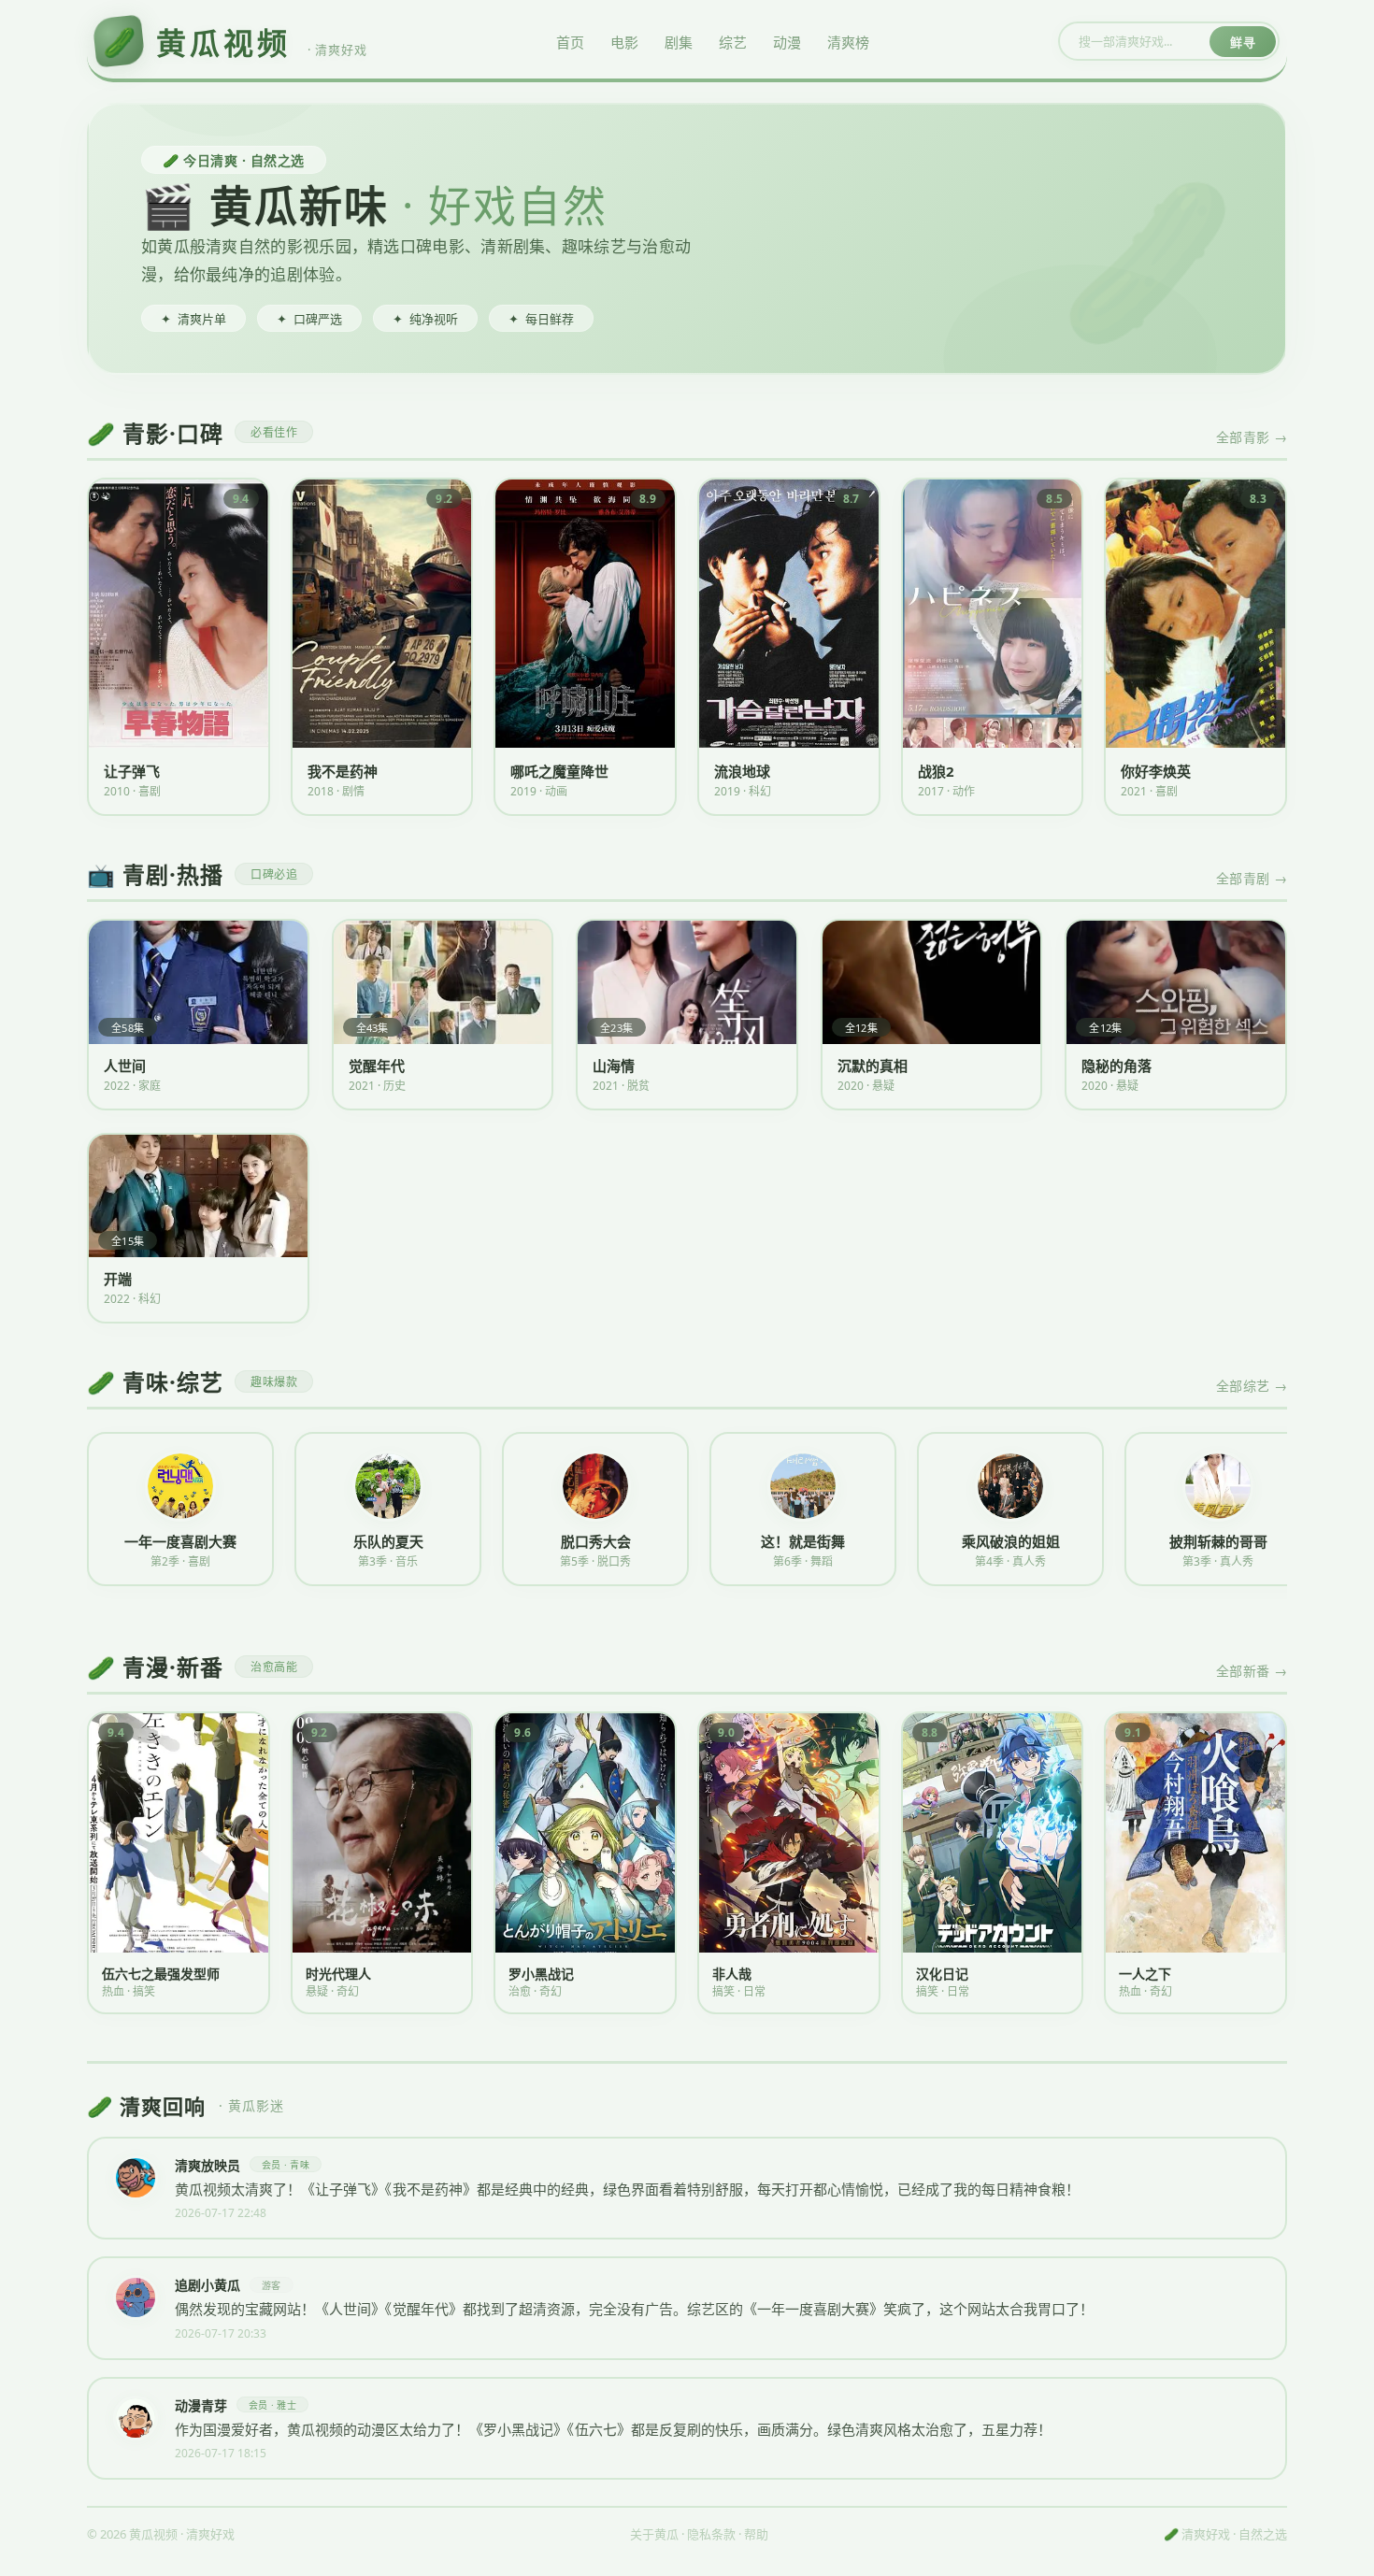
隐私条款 (711, 2534)
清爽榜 (848, 42)
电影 (624, 42)
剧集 (679, 42)
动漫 (787, 42)
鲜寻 (1243, 42)
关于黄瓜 (654, 2534)
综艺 (733, 42)
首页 (570, 42)
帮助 (756, 2534)
